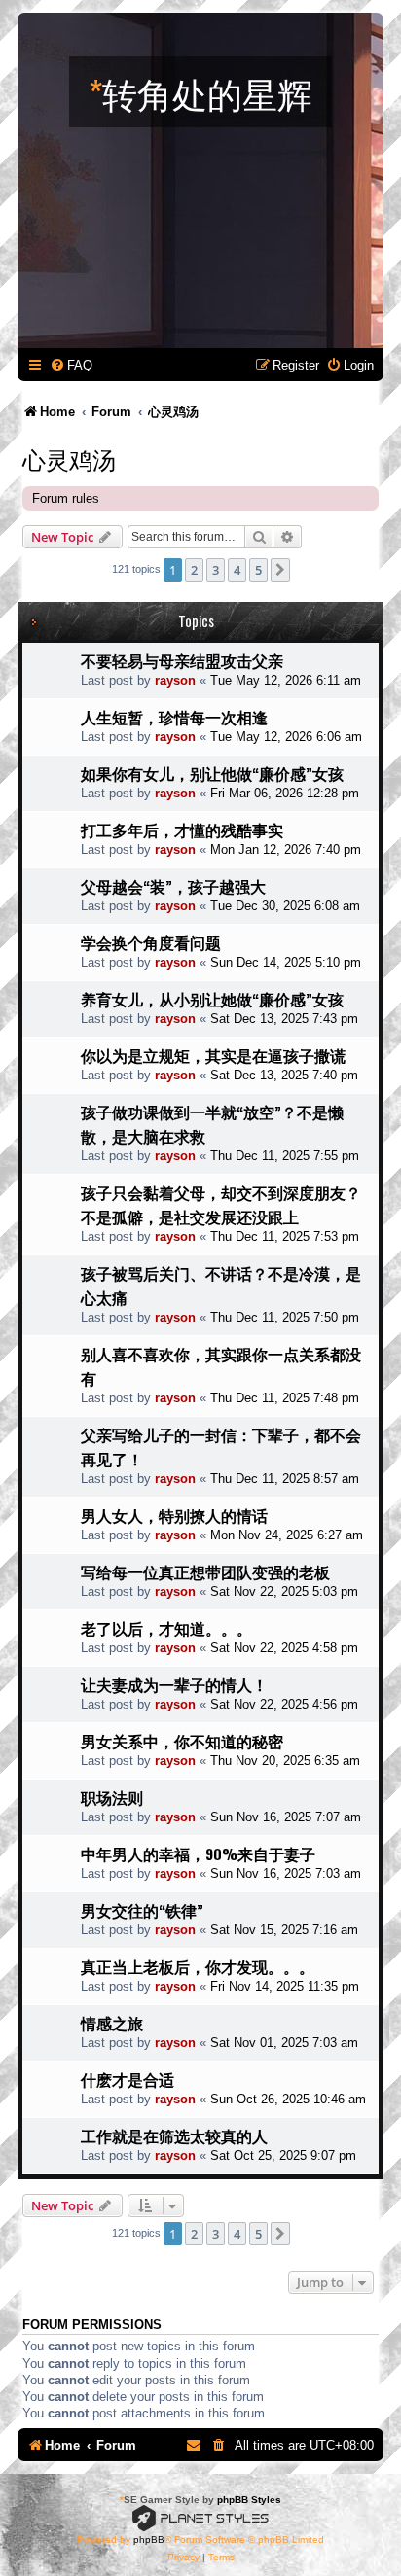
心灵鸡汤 (69, 458)
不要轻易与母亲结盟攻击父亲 (182, 660)
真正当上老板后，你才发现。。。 (198, 1966)
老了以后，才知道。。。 (166, 1628)
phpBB (149, 2540)
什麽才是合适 (128, 2079)
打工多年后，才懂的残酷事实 (182, 829)
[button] (280, 570)
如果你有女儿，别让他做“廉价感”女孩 (212, 773)
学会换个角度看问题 (151, 942)
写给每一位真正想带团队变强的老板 (205, 1571)
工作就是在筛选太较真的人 (174, 2135)
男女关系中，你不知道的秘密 (182, 1741)
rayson (175, 680)
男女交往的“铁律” (142, 1910)
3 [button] (216, 570)
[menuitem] (71, 365)
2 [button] (194, 570)
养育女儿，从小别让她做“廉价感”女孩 (212, 999)
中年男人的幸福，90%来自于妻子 (198, 1853)
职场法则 (112, 1797)
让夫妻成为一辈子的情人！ (174, 1684)
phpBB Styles (249, 2500)
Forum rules (66, 498)
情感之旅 (112, 2023)
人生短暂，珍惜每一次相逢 (174, 717)
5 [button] (258, 570)
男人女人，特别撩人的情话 (174, 1515)
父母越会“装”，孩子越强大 (173, 886)
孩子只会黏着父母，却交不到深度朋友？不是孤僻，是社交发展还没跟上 (221, 1204)
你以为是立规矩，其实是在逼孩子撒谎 (213, 1055)
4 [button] (237, 570)
